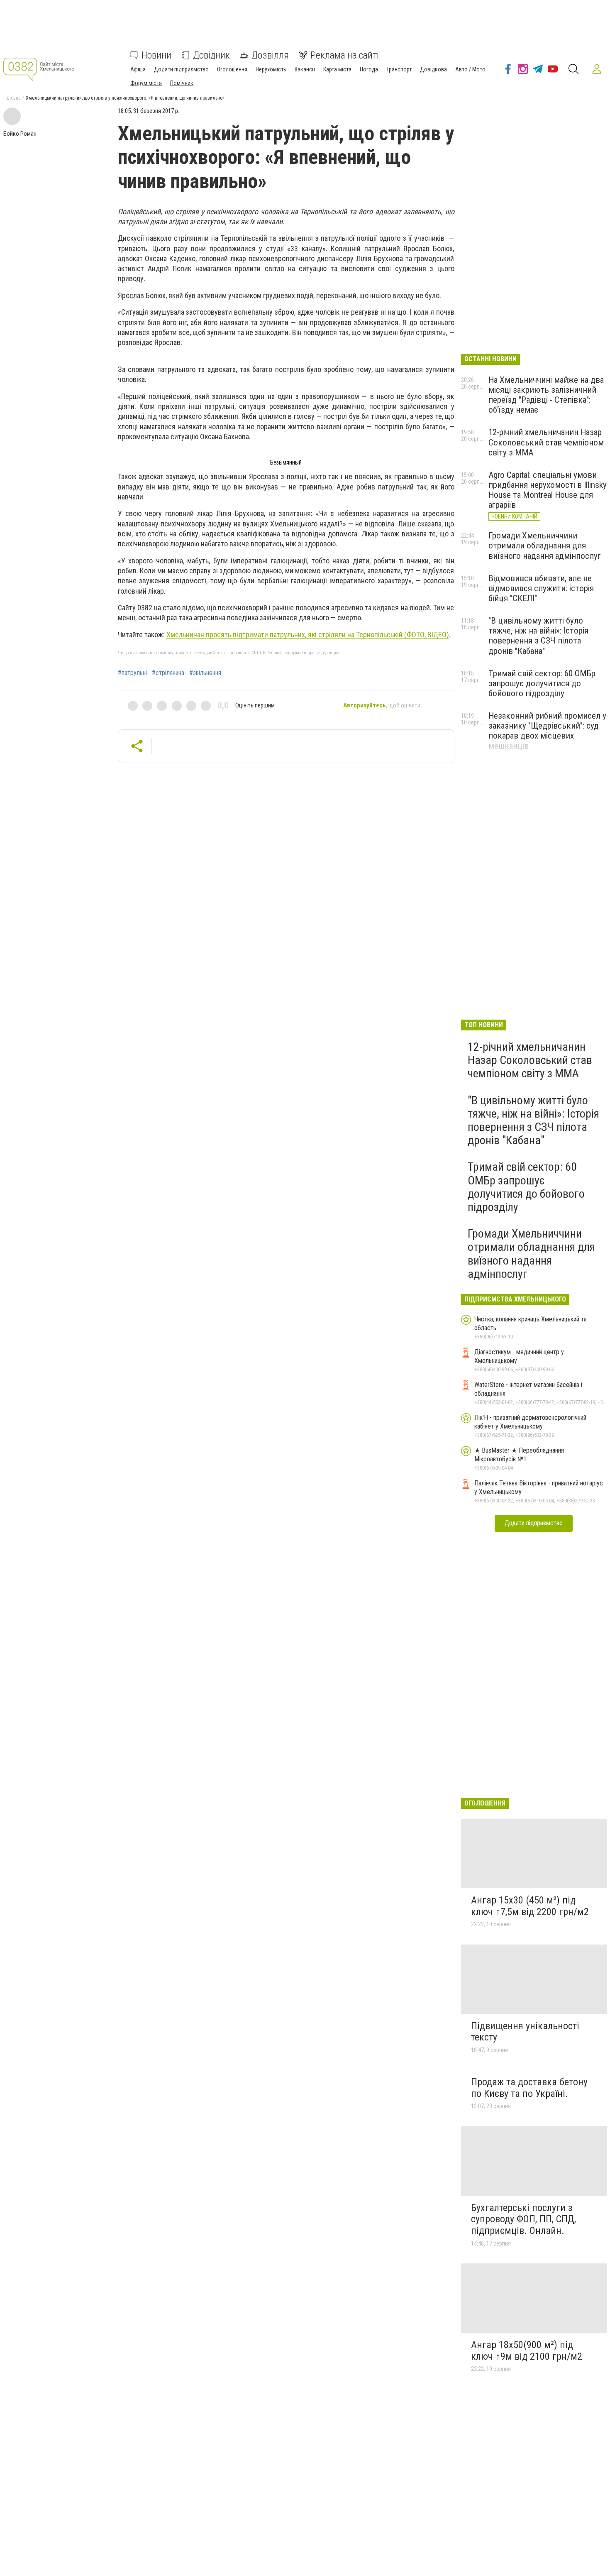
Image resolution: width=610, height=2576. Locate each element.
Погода (369, 69)
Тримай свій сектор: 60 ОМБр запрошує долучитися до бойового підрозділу (542, 683)
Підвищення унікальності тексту (525, 2032)
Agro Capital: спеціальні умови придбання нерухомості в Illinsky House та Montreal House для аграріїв (548, 490)
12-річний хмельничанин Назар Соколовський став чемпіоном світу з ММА (546, 442)
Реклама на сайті (345, 55)
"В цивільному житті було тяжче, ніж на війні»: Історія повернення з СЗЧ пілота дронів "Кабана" (538, 636)
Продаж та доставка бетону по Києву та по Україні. (529, 2088)
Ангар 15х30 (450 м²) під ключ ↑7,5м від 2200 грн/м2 (530, 1906)
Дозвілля (270, 55)
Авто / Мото (470, 69)
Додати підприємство (181, 69)
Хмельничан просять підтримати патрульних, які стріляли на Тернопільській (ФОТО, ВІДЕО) (308, 635)
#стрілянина (168, 673)
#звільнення (205, 673)
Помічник (182, 83)
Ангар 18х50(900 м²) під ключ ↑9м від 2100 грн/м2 (527, 2351)
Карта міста (337, 69)
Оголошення (232, 69)
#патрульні (132, 673)
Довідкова (433, 69)
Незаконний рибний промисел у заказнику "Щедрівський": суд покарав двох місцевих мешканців (547, 731)
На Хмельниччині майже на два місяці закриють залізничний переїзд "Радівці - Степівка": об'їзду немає (546, 395)
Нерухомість (271, 69)
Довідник (211, 55)
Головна (12, 98)
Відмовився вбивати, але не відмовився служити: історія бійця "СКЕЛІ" (541, 588)
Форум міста (146, 83)
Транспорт (399, 69)
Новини (156, 55)
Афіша (138, 69)
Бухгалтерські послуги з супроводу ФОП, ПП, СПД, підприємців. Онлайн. (523, 2219)
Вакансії (305, 69)
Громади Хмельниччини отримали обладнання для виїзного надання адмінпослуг (545, 546)
